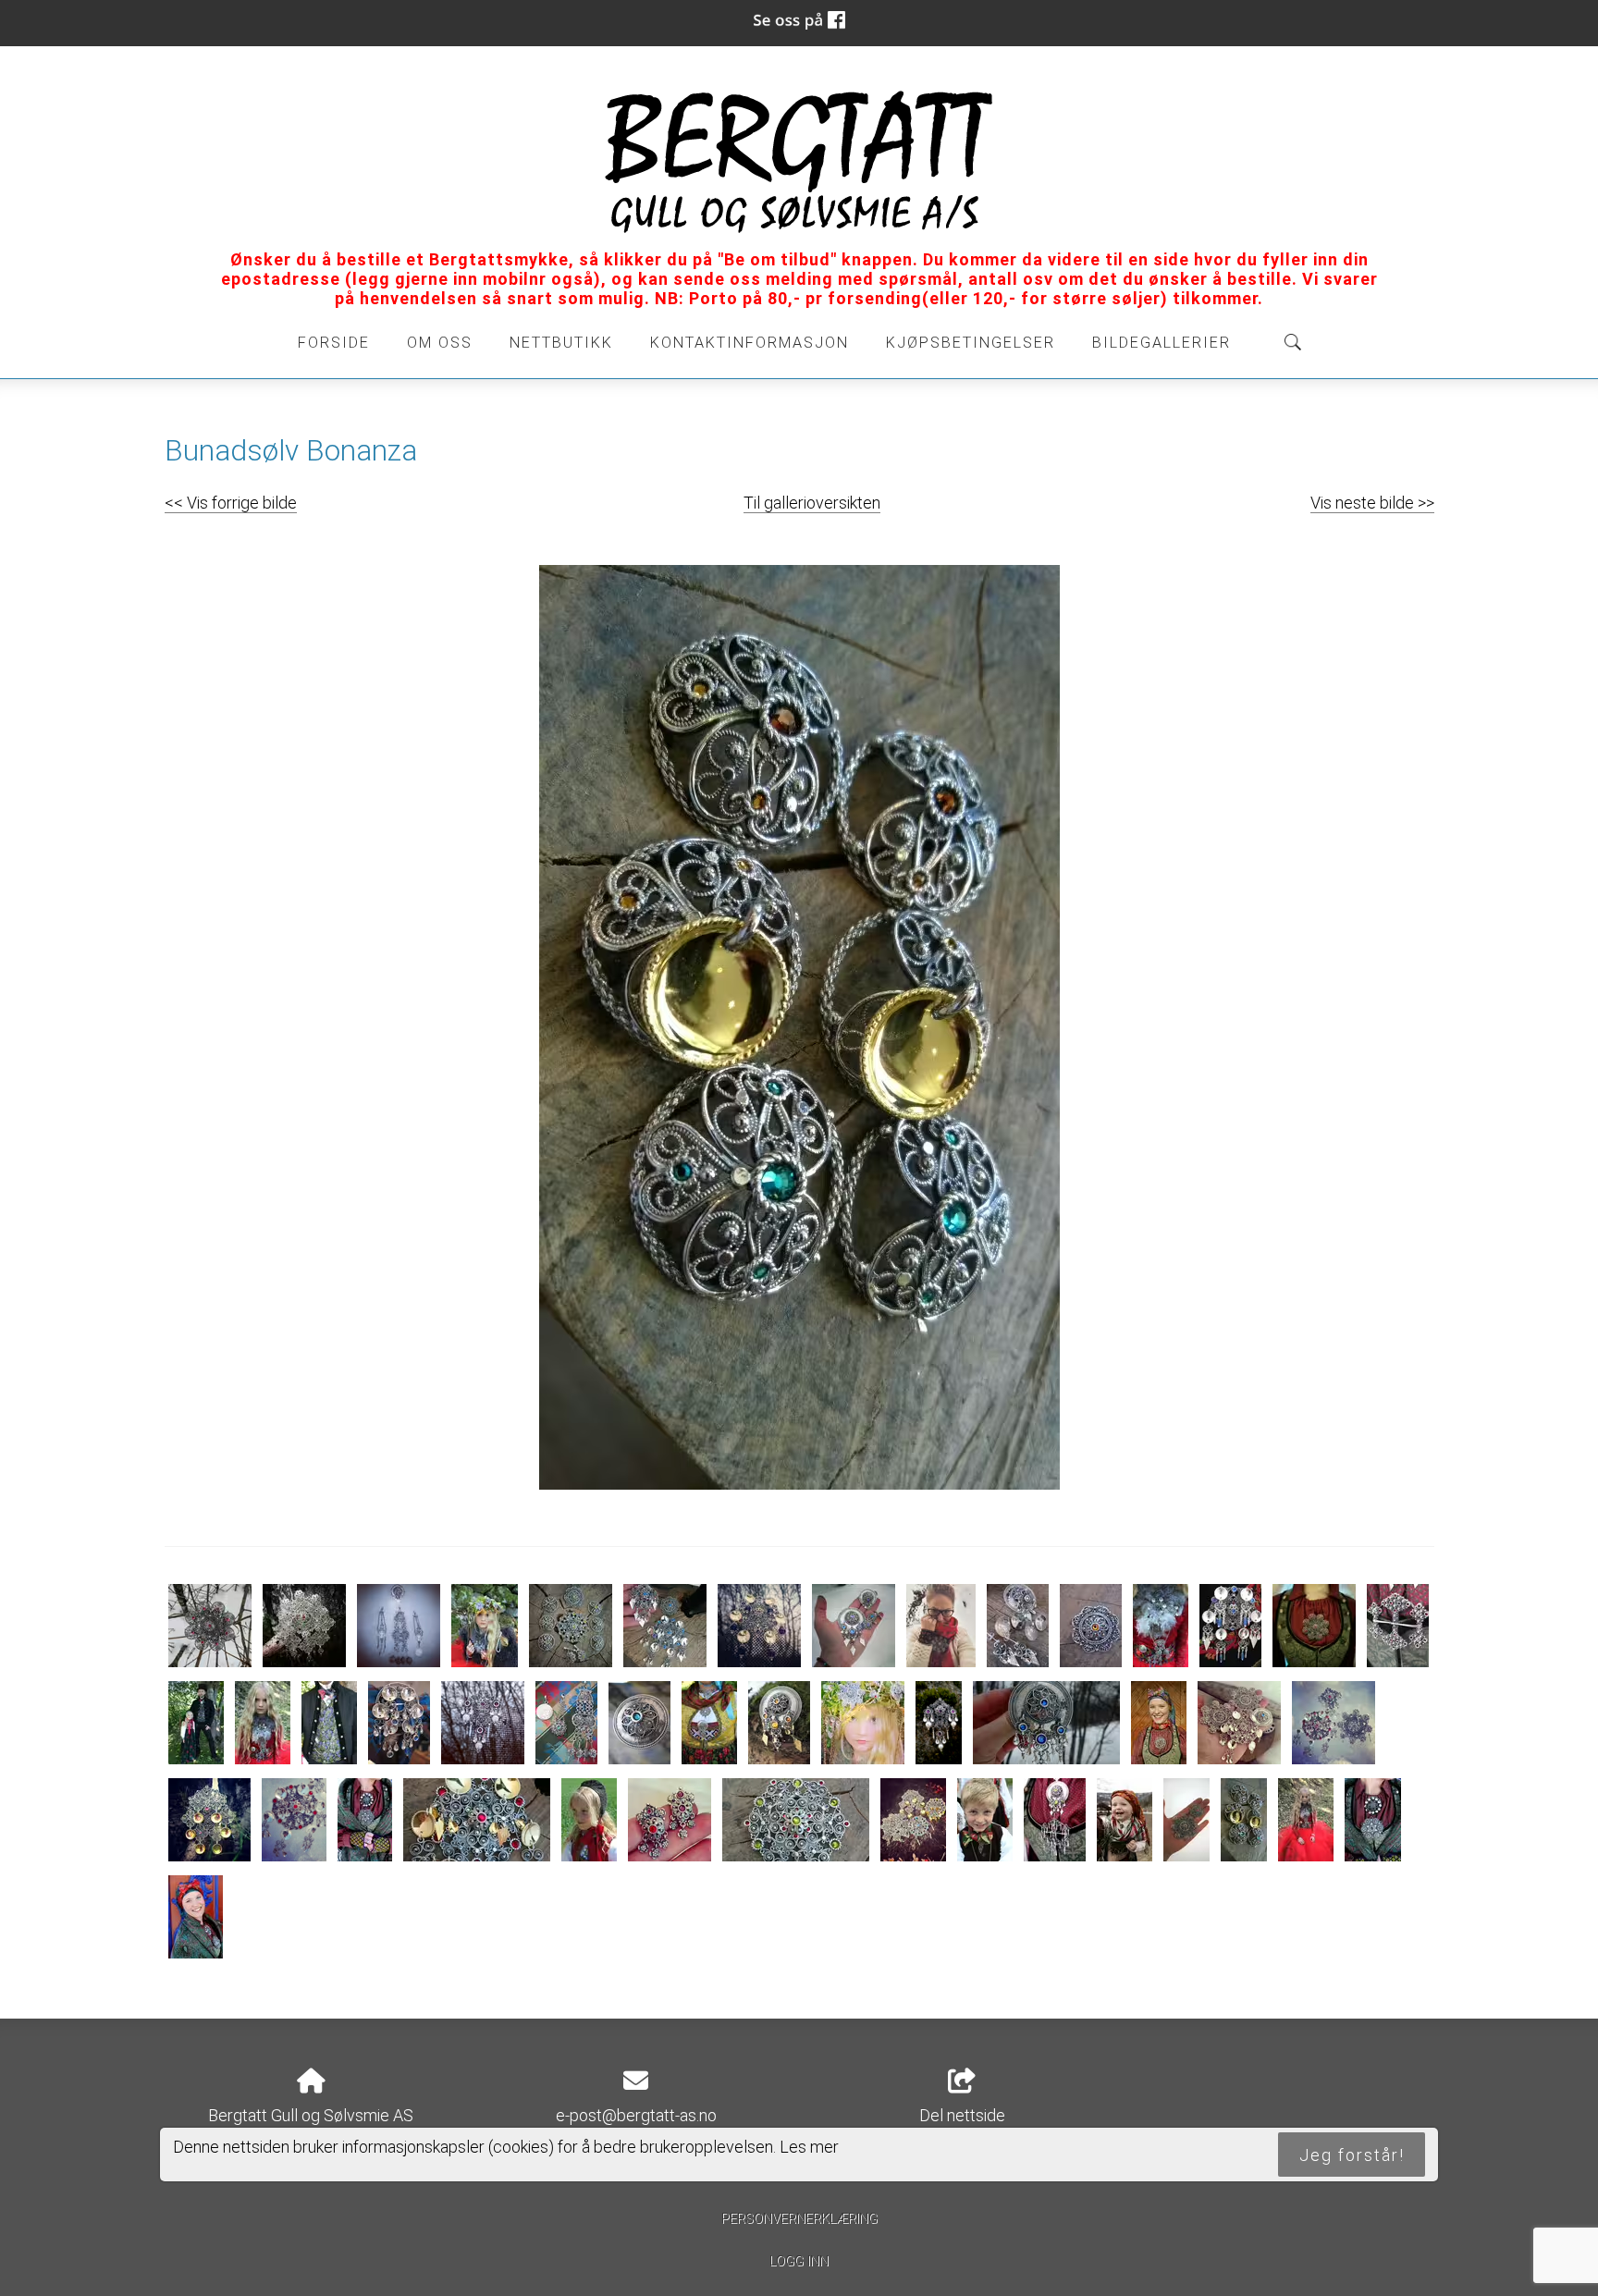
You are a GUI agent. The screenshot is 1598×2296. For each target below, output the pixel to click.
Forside (334, 343)
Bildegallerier (1162, 343)
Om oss (440, 343)
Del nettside (962, 2115)
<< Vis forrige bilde (231, 503)
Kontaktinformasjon (750, 343)
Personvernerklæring (799, 2219)
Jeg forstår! (1352, 2154)
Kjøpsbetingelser (971, 343)
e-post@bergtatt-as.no (636, 2115)
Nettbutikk (561, 343)
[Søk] (1293, 342)
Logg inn (799, 2261)
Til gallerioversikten (812, 503)
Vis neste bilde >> (1372, 503)
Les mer (809, 2146)
